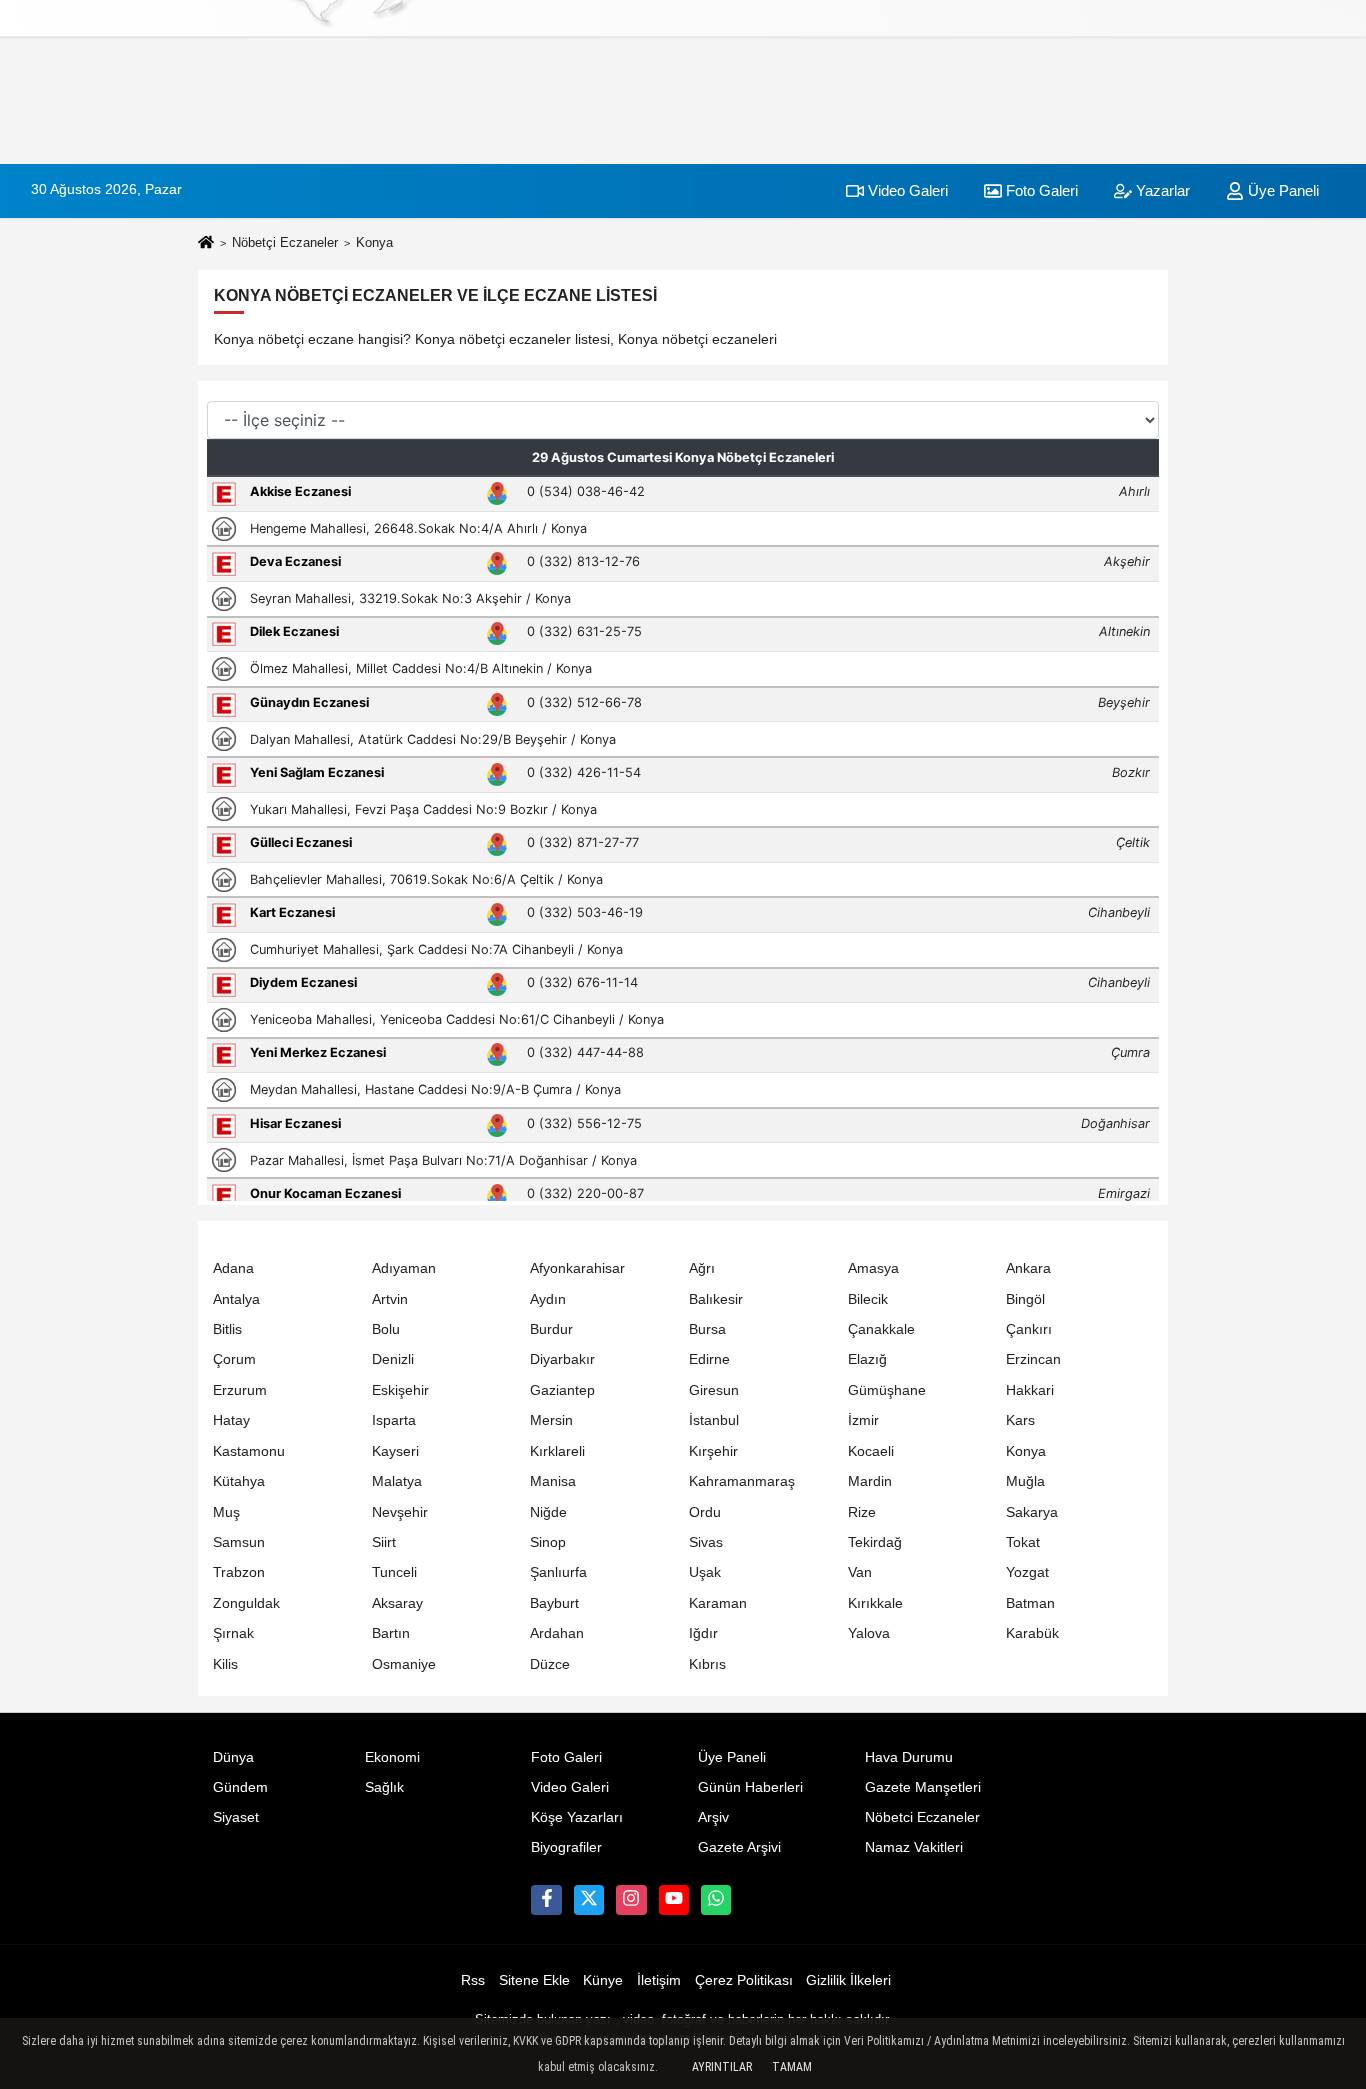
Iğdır (703, 1633)
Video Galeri (906, 190)
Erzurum (240, 1390)
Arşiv (713, 1817)
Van (860, 1572)
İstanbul (714, 1420)
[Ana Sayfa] (206, 243)
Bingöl (1025, 1299)
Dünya (233, 1757)
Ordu (705, 1512)
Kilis (225, 1664)
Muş (226, 1512)
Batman (1030, 1603)
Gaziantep (562, 1390)
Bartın (391, 1633)
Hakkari (1030, 1390)
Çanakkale (881, 1329)
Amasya (873, 1268)
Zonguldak (246, 1603)
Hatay (231, 1420)
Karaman (718, 1603)
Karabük (1032, 1633)
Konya (1026, 1451)
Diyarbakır (562, 1359)
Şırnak (233, 1633)
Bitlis (227, 1329)
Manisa (553, 1481)
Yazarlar (1161, 190)
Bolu (386, 1329)
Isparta (394, 1420)
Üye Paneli (1281, 190)
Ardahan (557, 1633)
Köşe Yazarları (577, 1817)
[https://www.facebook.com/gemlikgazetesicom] (546, 1900)
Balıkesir (716, 1299)
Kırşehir (713, 1451)
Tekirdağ (875, 1542)
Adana (233, 1268)
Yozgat (1027, 1572)
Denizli (393, 1359)
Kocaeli (871, 1451)
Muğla (1025, 1481)
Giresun (714, 1390)
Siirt (384, 1542)
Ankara (1028, 1268)
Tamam (792, 2067)
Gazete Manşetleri (923, 1787)
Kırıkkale (875, 1603)
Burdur (551, 1329)
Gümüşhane (887, 1390)
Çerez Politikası (744, 1980)
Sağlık (384, 1787)
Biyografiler (566, 1847)
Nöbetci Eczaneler (922, 1817)
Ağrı (702, 1268)
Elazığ (867, 1359)
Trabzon (239, 1572)
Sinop (548, 1542)
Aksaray (397, 1603)
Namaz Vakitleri (914, 1847)
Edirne (709, 1359)
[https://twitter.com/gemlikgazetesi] (589, 1900)
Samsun (239, 1542)
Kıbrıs (707, 1664)
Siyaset (236, 1817)
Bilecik (868, 1299)
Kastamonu (249, 1451)
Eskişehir (400, 1390)
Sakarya (1032, 1512)
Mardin (870, 1481)
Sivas (706, 1542)
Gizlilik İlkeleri (848, 1980)
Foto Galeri (1040, 190)
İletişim (659, 1980)
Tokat (1023, 1542)
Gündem (240, 1787)
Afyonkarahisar (577, 1268)
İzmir (863, 1420)
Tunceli (394, 1572)
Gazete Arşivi (739, 1847)
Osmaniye (404, 1664)
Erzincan (1033, 1359)
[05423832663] (716, 1900)
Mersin (551, 1420)
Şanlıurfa (558, 1572)
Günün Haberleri (750, 1787)
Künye (603, 1980)
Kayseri (395, 1451)
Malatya (397, 1481)
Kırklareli (557, 1451)
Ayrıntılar (722, 2067)
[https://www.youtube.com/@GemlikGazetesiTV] (674, 1900)
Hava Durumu (909, 1757)
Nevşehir (400, 1512)
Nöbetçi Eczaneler (285, 242)
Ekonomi (392, 1757)
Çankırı (1029, 1329)
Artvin (390, 1299)
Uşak (705, 1572)
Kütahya (239, 1481)
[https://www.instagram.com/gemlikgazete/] (631, 1900)
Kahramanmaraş (742, 1481)
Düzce (550, 1664)
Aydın (548, 1299)
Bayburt (554, 1603)
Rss (473, 1980)
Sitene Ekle (534, 1980)
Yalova (869, 1633)
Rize (862, 1512)
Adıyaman (404, 1268)
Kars (1020, 1420)
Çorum (234, 1359)
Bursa (707, 1329)
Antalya (236, 1299)
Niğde (548, 1512)
